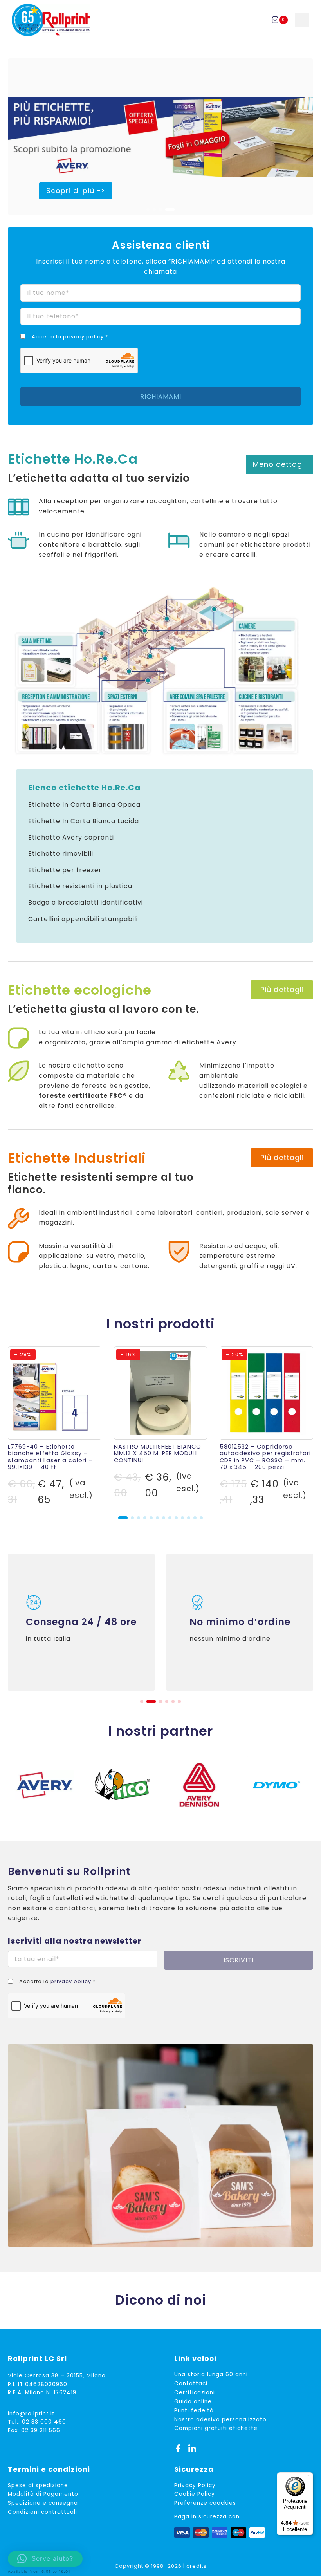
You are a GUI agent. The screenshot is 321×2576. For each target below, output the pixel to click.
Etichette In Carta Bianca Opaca (84, 805)
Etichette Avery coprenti (71, 837)
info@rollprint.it (31, 2414)
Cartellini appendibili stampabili (83, 919)
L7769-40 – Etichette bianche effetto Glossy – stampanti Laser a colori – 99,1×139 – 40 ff (50, 1457)
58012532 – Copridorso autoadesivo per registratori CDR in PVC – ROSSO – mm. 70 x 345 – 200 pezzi (265, 1457)
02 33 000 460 (44, 2422)
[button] (151, 210)
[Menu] (308, 2477)
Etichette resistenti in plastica (80, 886)
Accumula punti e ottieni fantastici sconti (239, 1606)
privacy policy (83, 337)
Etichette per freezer (65, 870)
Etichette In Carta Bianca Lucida (84, 821)
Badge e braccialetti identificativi (86, 902)
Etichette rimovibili (61, 854)
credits (197, 2566)
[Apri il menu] (302, 20)
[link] (160, 137)
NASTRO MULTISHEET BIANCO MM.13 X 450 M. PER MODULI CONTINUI (158, 1453)
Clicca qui (198, 1654)
